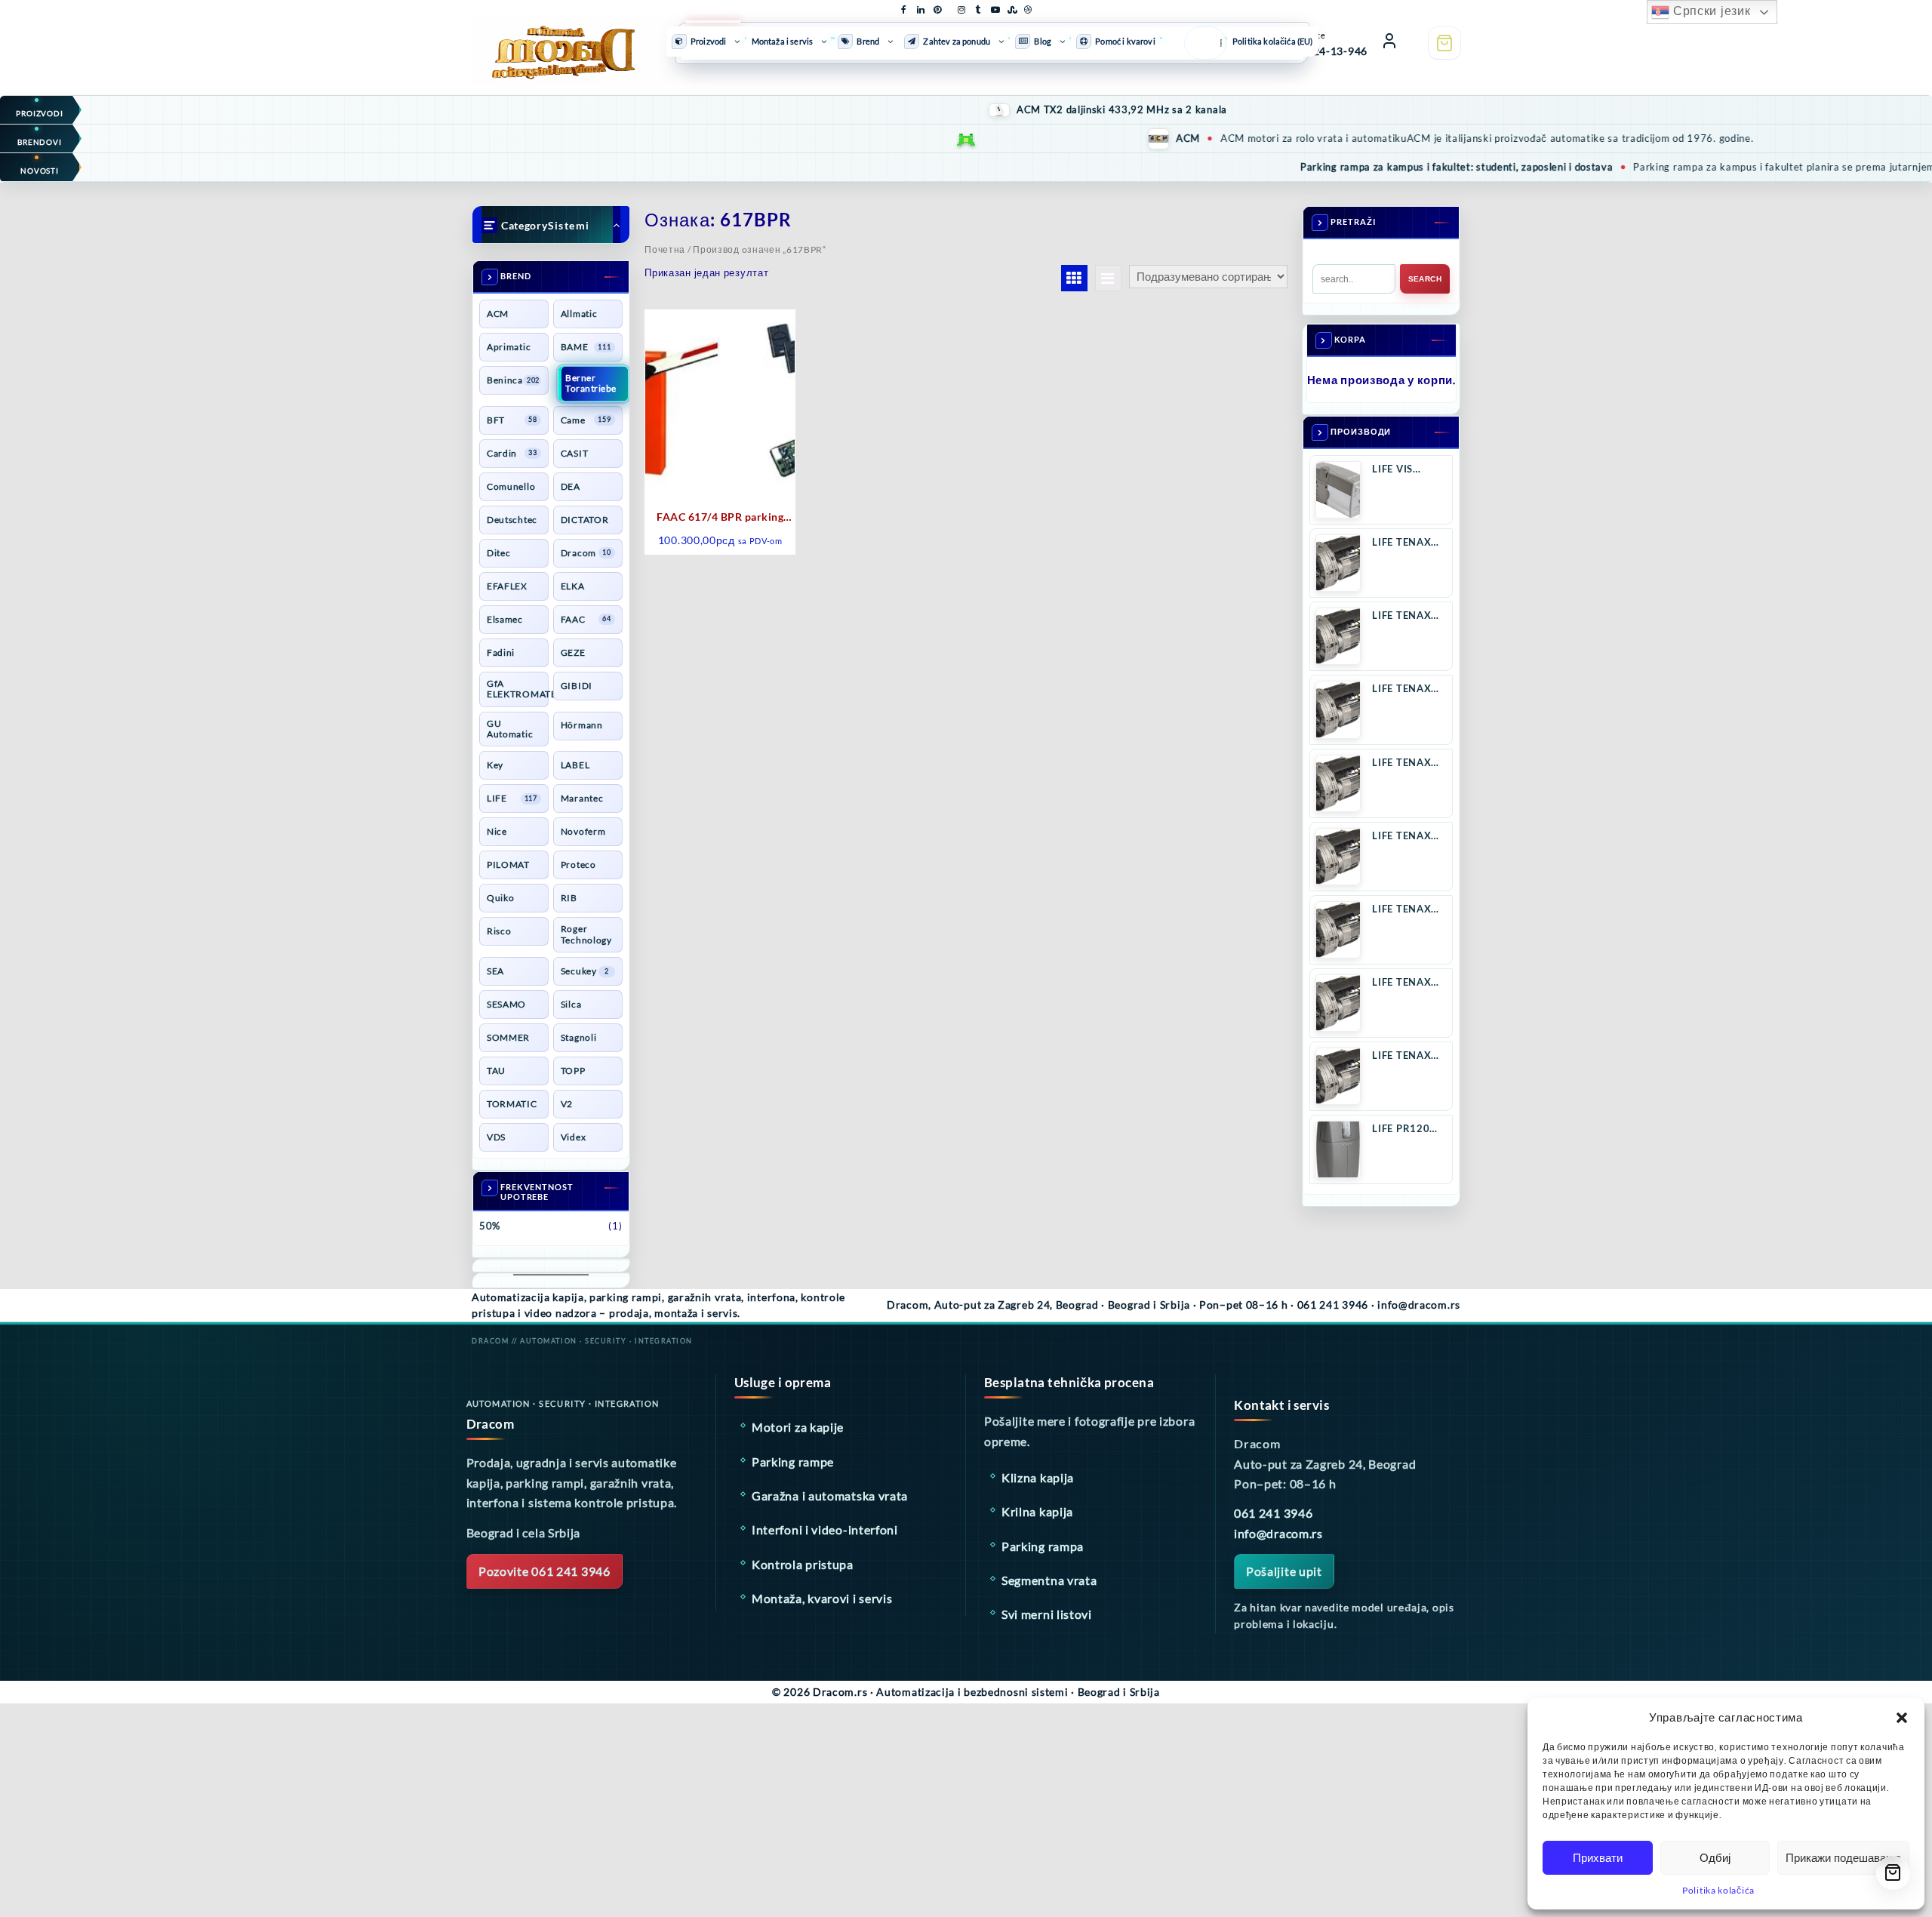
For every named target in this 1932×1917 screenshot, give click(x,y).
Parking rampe (793, 1462)
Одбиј (1715, 1858)
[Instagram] (961, 7)
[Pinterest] (937, 7)
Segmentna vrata (1049, 1580)
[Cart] (1444, 43)
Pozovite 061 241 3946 (545, 1571)
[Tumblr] (978, 7)
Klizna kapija (1038, 1477)
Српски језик (1710, 11)
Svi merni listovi (1047, 1614)
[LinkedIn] (921, 7)
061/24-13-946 (1328, 51)
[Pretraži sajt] (1201, 43)
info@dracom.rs (1278, 1533)
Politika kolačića (1718, 1890)
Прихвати (1598, 1858)
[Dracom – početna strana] (551, 40)
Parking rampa (1043, 1546)
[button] (1902, 1718)
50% (490, 1226)
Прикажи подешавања (1843, 1858)
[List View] (1108, 278)
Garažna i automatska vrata (830, 1495)
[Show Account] (1389, 43)
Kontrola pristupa (803, 1564)
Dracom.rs (840, 1692)
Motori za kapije (798, 1427)
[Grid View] (1074, 278)
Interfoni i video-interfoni (825, 1529)
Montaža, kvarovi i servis (822, 1598)
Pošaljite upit (1284, 1571)
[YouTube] (995, 7)
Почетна (665, 249)
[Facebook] (904, 7)
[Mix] (1011, 7)
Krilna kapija (1037, 1511)
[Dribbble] (1028, 7)
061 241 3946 (1273, 1513)
